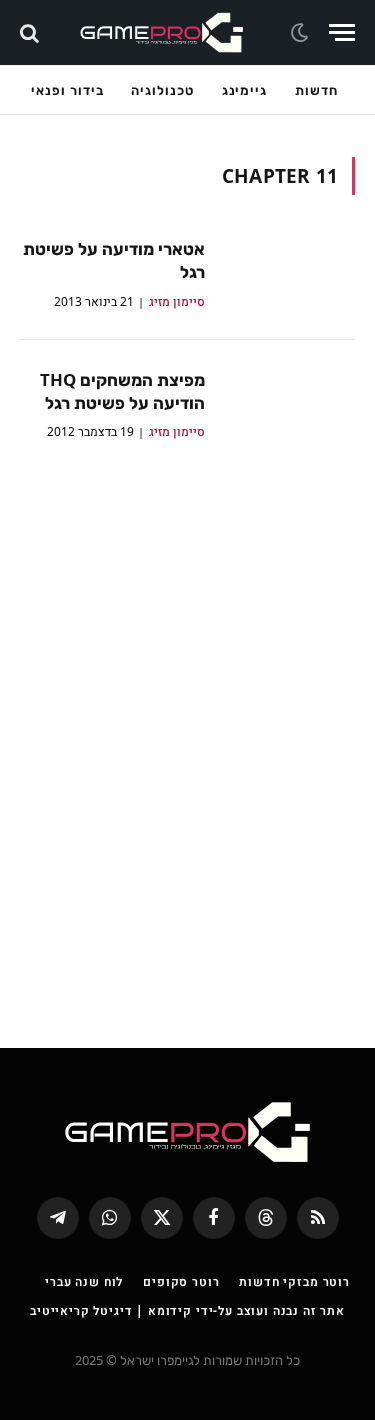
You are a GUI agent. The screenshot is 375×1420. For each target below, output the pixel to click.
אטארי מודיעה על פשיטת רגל (114, 260)
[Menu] (342, 32)
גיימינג (244, 90)
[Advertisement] (187, 731)
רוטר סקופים (181, 1281)
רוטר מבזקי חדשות (294, 1281)
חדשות (316, 90)
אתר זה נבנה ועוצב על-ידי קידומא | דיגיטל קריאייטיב (187, 1310)
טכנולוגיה (162, 90)
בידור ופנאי (67, 90)
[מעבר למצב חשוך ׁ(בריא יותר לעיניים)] (302, 33)
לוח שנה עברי (84, 1281)
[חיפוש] (31, 32)
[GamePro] (162, 32)
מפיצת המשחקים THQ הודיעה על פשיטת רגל (122, 391)
